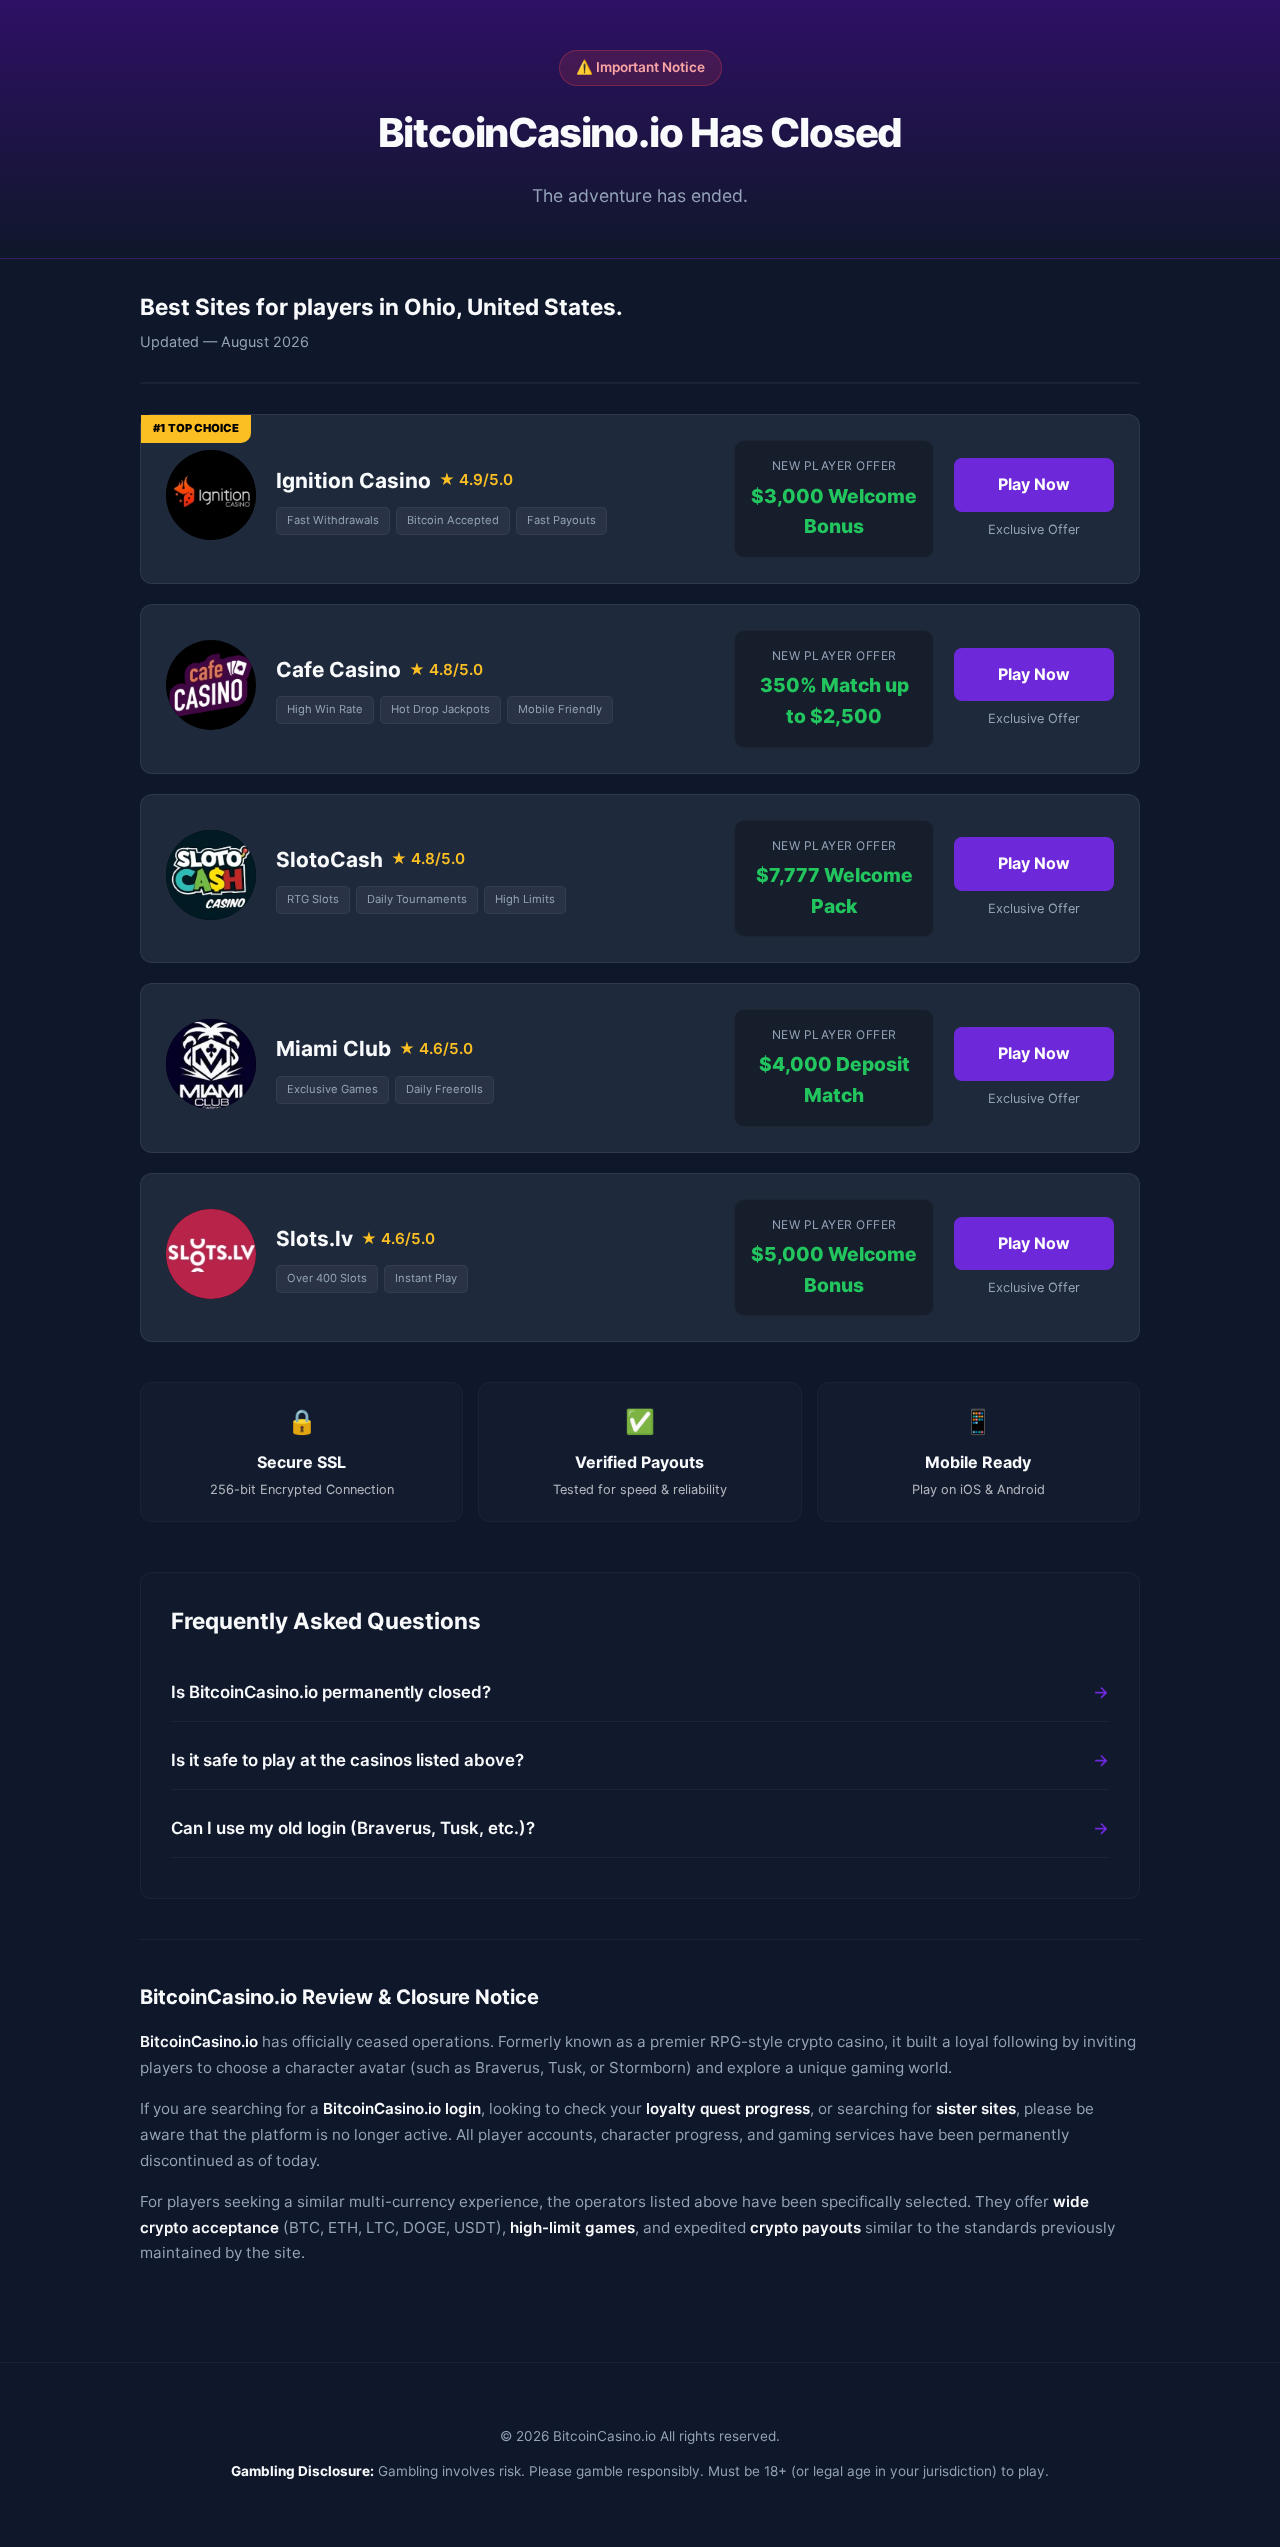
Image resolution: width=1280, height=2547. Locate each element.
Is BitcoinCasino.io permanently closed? (331, 1692)
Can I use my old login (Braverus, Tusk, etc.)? (353, 1828)
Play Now (1034, 484)
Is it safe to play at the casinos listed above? (347, 1760)
